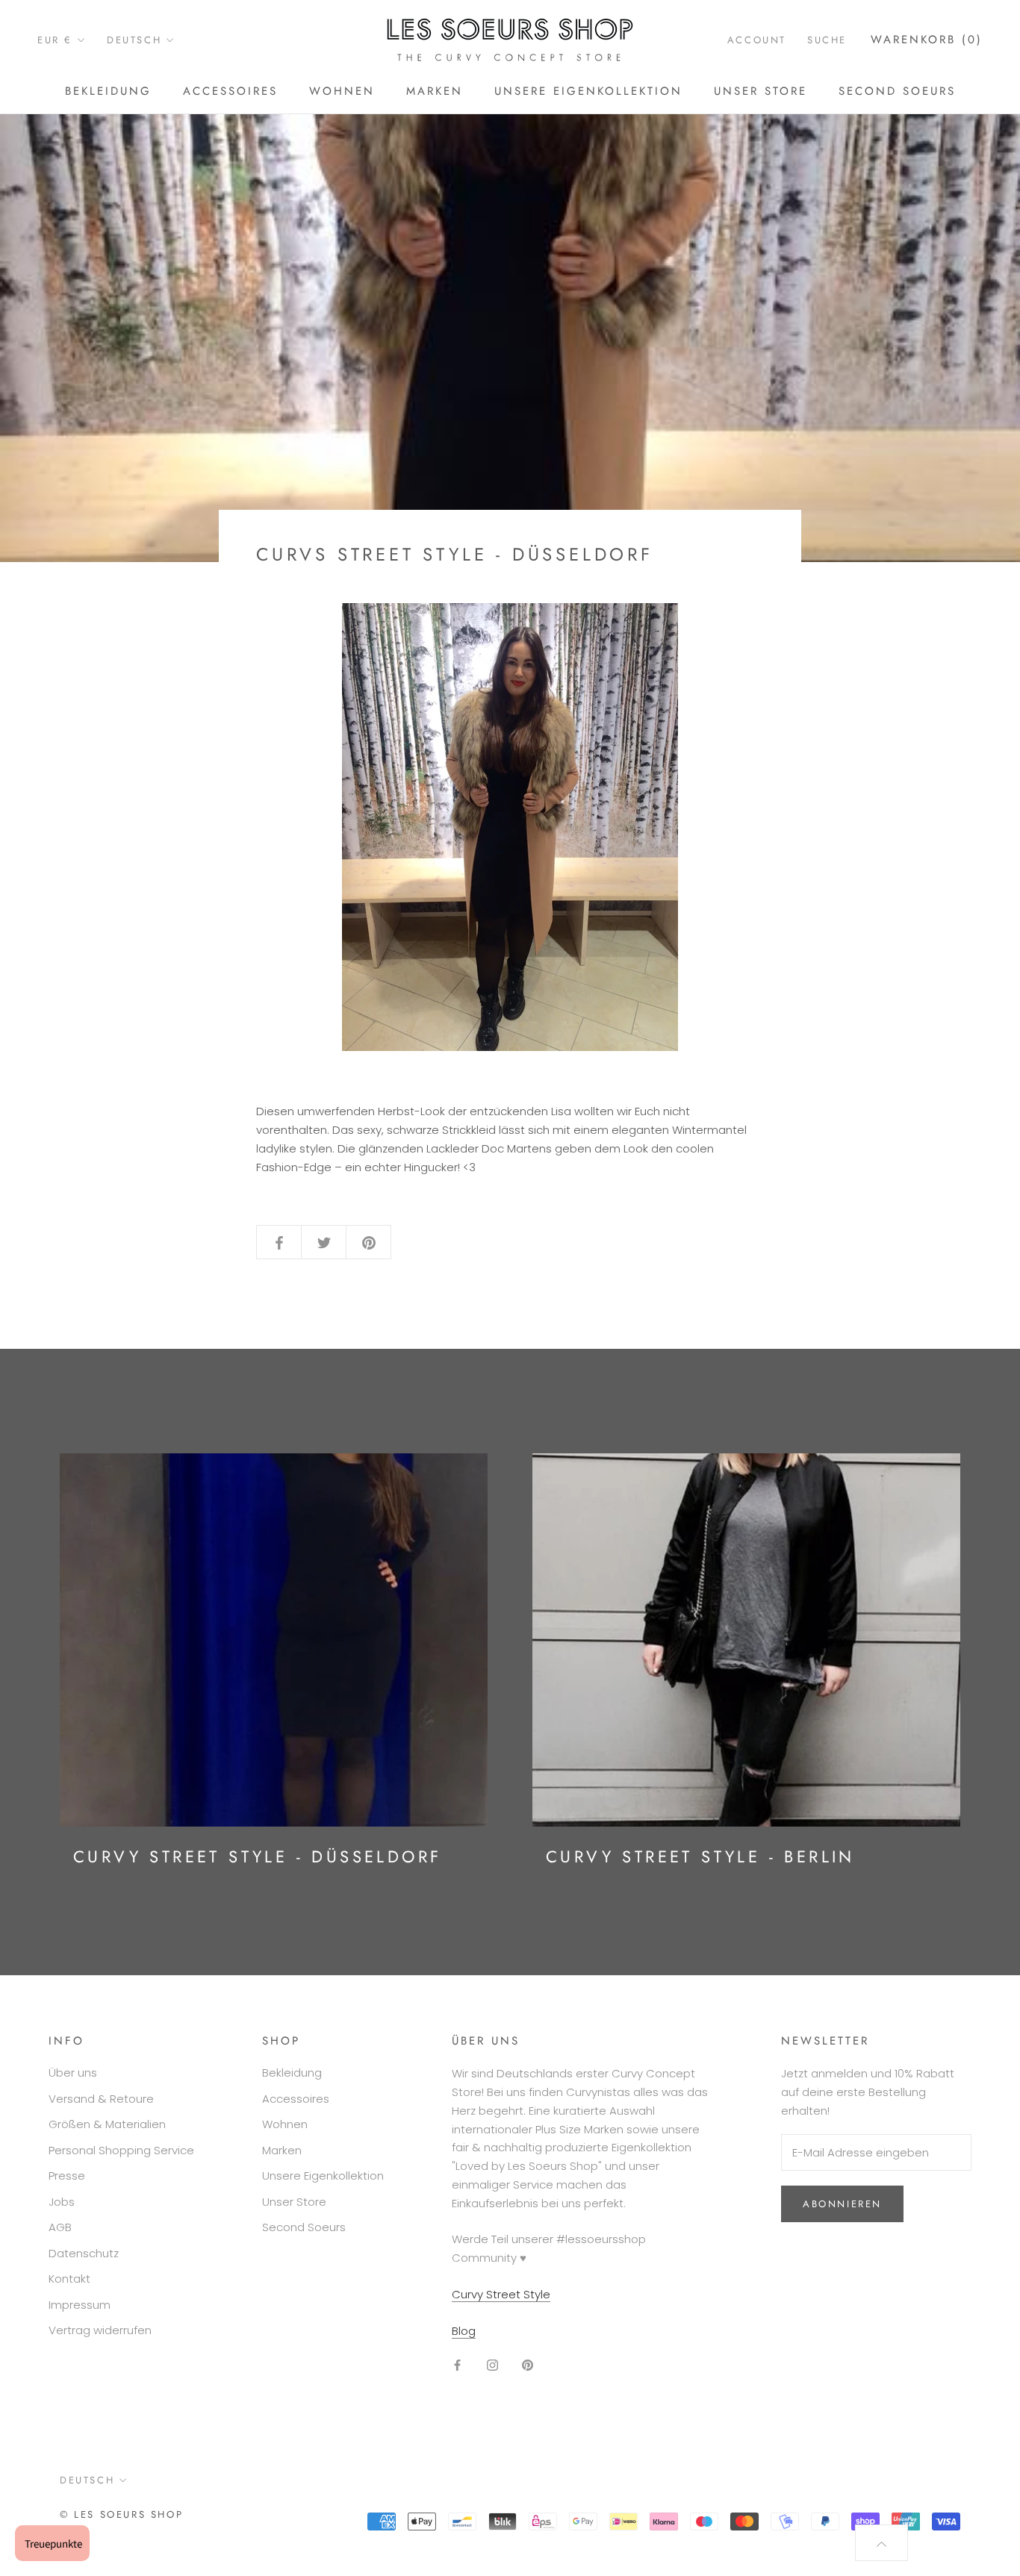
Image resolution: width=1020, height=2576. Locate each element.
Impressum (80, 2305)
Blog (464, 2331)
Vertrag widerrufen (100, 2330)
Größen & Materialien (107, 2124)
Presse (67, 2176)
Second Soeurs (897, 91)
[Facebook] (457, 2364)
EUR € (55, 40)
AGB (60, 2227)
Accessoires (230, 91)
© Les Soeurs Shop (121, 2514)
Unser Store (761, 91)
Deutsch (134, 40)
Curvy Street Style (501, 2294)
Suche (827, 40)
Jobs (62, 2202)
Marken (435, 91)
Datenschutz (84, 2253)
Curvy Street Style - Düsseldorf (257, 1856)
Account (757, 40)
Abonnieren (842, 2204)
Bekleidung (108, 91)
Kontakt (69, 2279)
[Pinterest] (528, 2364)
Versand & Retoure (101, 2099)
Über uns (73, 2073)
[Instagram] (492, 2364)
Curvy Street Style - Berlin (700, 1856)
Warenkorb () (927, 40)
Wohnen (342, 91)
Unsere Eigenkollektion (588, 91)
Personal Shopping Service (121, 2150)
